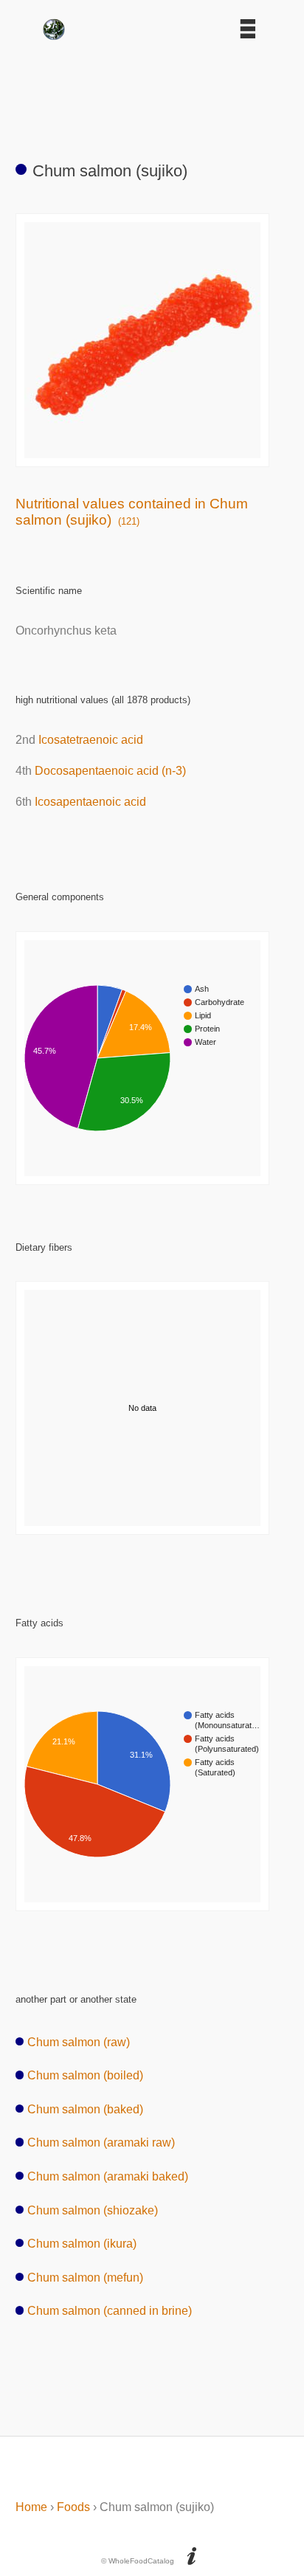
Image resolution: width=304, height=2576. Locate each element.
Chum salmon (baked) (85, 2109)
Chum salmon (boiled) (85, 2075)
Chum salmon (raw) (79, 2042)
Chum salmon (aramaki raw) (101, 2142)
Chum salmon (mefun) (85, 2278)
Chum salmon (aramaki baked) (108, 2176)
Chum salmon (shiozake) (93, 2210)
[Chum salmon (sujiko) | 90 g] (142, 454)
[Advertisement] (152, 94)
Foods (73, 2507)
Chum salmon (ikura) (82, 2244)
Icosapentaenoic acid (90, 802)
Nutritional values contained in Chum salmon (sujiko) (132, 512)
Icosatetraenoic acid (91, 740)
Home (31, 2507)
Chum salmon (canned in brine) (110, 2311)
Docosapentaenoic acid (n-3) (110, 771)
